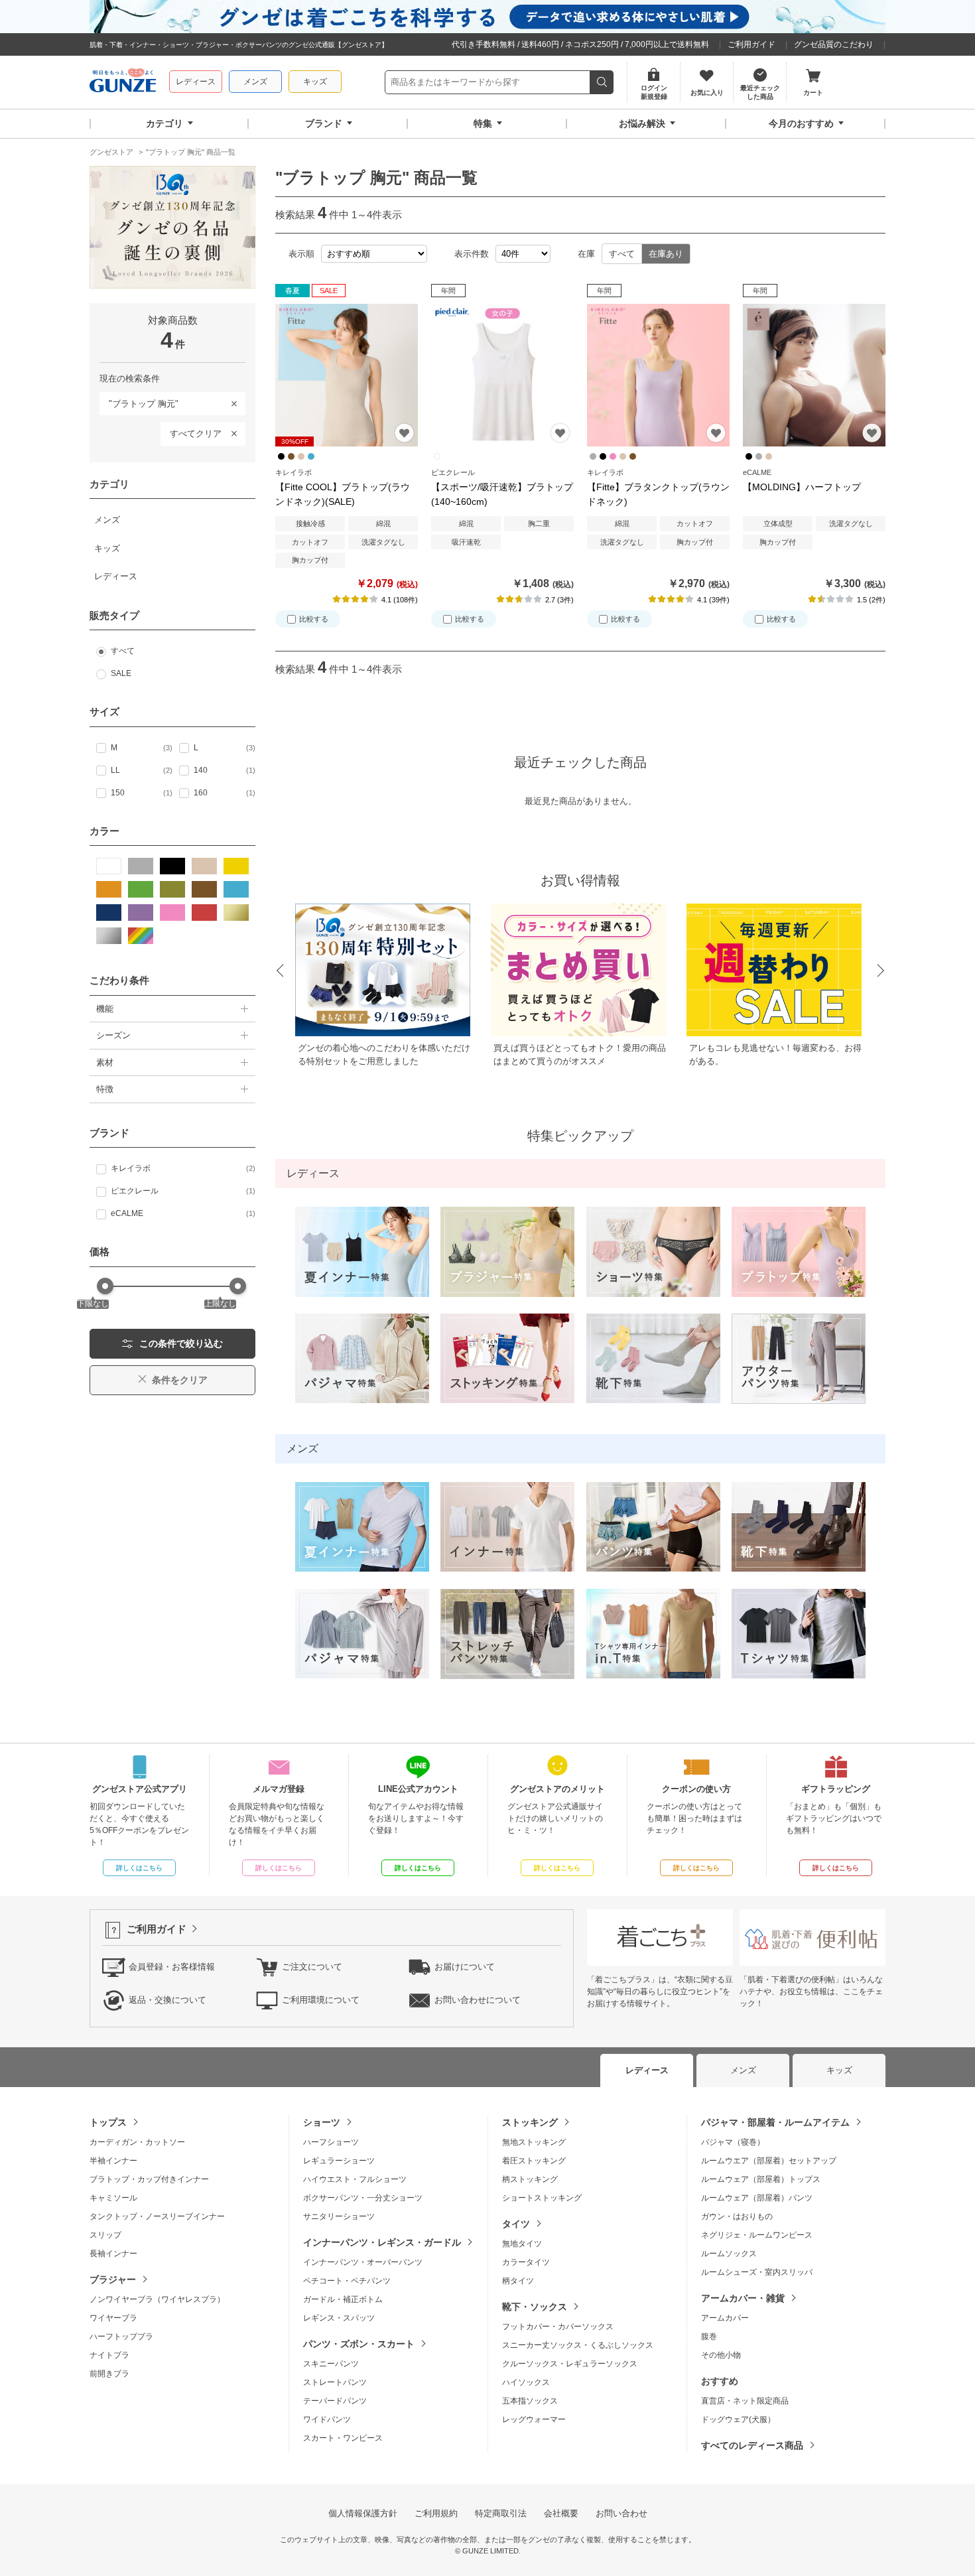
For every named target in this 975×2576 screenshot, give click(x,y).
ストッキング (530, 2122)
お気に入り (404, 433)
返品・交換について (167, 2000)
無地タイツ (522, 2244)
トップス (108, 2122)
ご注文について (312, 1967)
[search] (602, 82)
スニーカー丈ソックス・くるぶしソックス (578, 2345)
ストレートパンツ (335, 2382)
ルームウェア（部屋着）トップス (761, 2179)
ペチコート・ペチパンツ (347, 2281)
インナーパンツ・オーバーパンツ (363, 2262)
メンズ (255, 82)
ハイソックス (526, 2382)
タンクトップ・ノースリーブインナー (157, 2216)
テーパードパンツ (335, 2401)
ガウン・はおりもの (737, 2216)
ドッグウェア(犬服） (738, 2419)
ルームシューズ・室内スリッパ (757, 2272)
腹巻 (709, 2337)
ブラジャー (113, 2279)
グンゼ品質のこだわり (834, 44)
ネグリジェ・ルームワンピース (757, 2235)
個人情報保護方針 (363, 2513)
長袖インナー (113, 2254)
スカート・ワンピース (343, 2438)
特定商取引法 (501, 2513)
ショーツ (322, 2122)
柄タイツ (518, 2281)
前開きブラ (109, 2374)
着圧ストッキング (534, 2161)
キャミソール (113, 2198)
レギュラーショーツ (339, 2161)
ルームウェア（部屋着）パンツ (757, 2198)
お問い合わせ (621, 2513)
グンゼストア (123, 82)
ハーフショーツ (331, 2142)
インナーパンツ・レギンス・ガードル (382, 2242)
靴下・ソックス (535, 2307)
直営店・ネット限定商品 (745, 2401)
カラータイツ (526, 2262)
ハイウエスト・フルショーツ (355, 2179)
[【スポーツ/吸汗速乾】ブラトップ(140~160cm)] (502, 375)
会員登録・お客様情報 (172, 1967)
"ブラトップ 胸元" (139, 401)
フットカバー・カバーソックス (558, 2327)
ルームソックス (729, 2254)
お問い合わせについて (478, 2000)
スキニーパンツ (331, 2364)
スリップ (105, 2235)
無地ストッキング (534, 2142)
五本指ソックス (530, 2401)
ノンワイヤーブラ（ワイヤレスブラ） (157, 2299)
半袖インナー (113, 2161)
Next (881, 971)
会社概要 (561, 2513)
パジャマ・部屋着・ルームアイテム (775, 2122)
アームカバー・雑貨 (743, 2298)
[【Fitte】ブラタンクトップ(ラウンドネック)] (658, 375)
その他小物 (721, 2355)
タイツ (516, 2224)
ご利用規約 (436, 2513)
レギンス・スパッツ (339, 2318)
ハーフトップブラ (121, 2337)
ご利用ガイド (751, 44)
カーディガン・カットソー (137, 2142)
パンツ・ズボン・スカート (359, 2344)
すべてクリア (196, 434)
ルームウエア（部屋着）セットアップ (769, 2161)
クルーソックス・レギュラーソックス (570, 2364)
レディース (196, 82)
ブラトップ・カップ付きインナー (149, 2179)
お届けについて (465, 1967)
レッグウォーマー (534, 2419)
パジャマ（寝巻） (733, 2142)
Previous (279, 971)
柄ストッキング (530, 2179)
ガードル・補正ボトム (343, 2299)
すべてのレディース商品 (752, 2445)
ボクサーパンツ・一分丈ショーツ (363, 2198)
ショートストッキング (542, 2198)
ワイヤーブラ (113, 2318)
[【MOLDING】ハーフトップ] (814, 375)
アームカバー (725, 2318)
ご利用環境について (321, 2000)
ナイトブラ (109, 2355)
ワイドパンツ (327, 2419)
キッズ (315, 82)
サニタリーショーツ (339, 2216)
